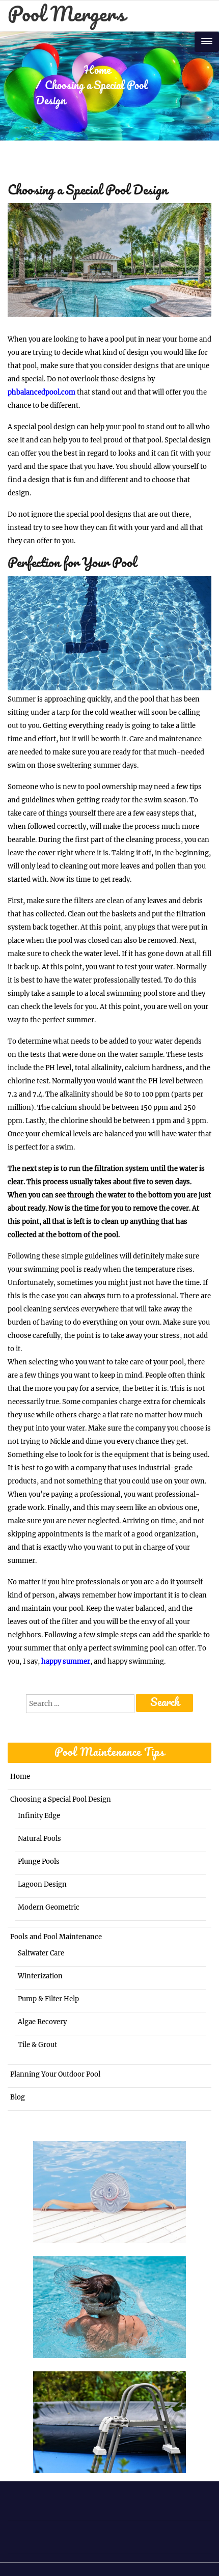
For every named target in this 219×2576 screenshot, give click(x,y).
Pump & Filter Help (48, 1999)
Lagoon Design (42, 1884)
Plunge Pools (39, 1861)
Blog (18, 2097)
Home (97, 71)
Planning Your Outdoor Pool (55, 2074)
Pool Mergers (66, 16)
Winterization (40, 1976)
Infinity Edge (39, 1816)
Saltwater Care (41, 1953)
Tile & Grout (37, 2045)
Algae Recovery (42, 2022)
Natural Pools (39, 1839)
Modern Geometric (49, 1907)
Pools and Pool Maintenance (56, 1937)
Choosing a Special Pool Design (61, 1799)
